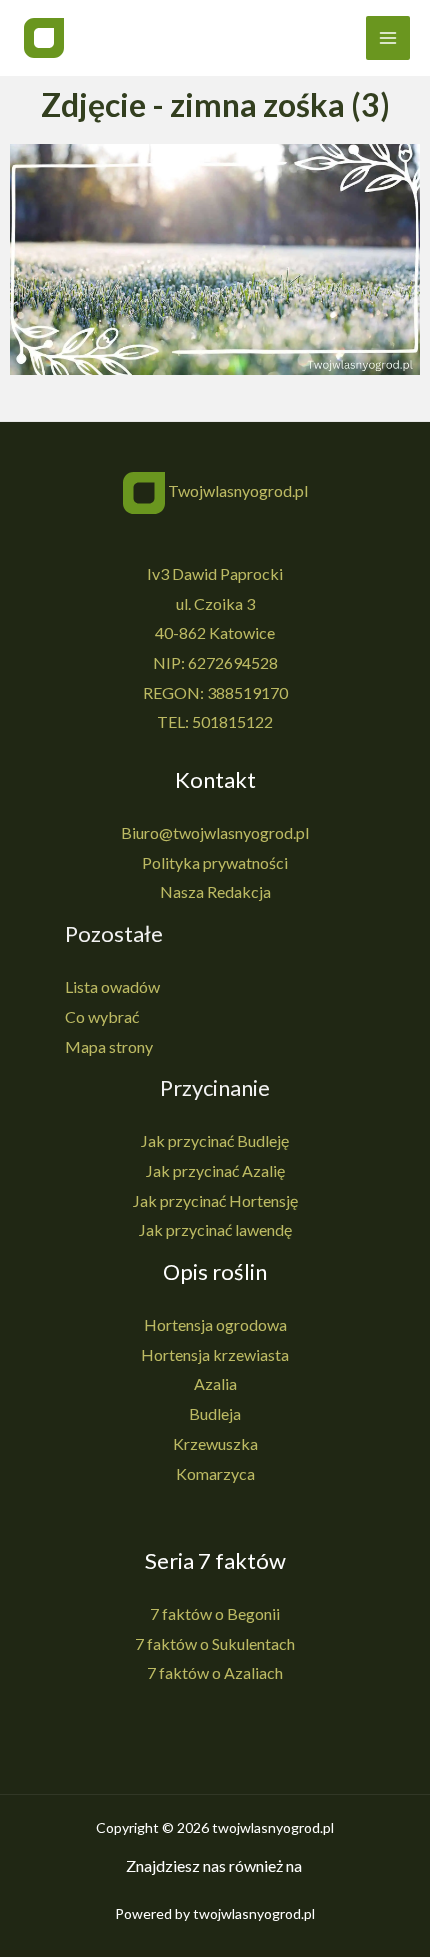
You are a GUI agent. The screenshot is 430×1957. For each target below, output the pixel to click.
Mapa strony (109, 1046)
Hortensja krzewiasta (215, 1354)
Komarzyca (215, 1473)
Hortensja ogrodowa (215, 1324)
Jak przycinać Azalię (215, 1170)
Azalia (215, 1383)
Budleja (215, 1413)
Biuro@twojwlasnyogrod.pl (215, 832)
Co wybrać (102, 1016)
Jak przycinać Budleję (215, 1140)
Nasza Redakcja (215, 891)
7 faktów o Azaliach (215, 1672)
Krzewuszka (215, 1443)
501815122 (232, 721)
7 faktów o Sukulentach (215, 1643)
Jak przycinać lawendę (215, 1229)
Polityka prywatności (215, 862)
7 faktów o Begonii (215, 1613)
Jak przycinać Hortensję (215, 1200)
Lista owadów (112, 986)
